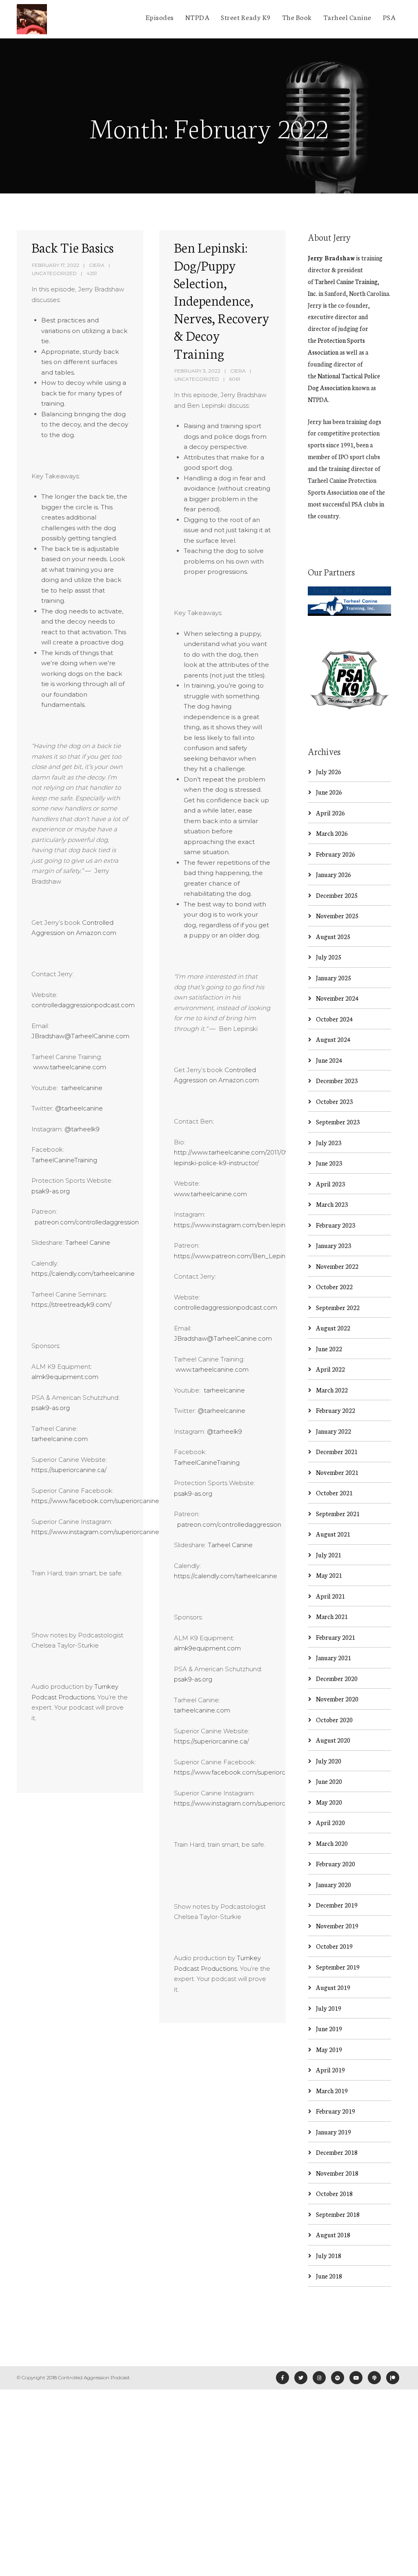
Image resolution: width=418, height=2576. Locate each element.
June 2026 (329, 792)
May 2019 (329, 2049)
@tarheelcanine (79, 1108)
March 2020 (332, 1843)
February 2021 (336, 1637)
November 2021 (337, 1472)
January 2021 (334, 1658)
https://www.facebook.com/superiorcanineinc (100, 1501)
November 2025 (337, 916)
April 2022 (330, 1369)
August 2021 (333, 1534)
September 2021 (338, 1513)
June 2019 (329, 2029)
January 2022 (334, 1431)
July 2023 (329, 1143)
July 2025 (329, 957)
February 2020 (336, 1864)
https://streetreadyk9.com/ (71, 1305)
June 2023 (329, 1163)
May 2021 (329, 1575)
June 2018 (329, 2276)
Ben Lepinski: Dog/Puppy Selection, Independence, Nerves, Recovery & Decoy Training (221, 300)
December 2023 (337, 1080)
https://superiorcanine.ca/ (69, 1470)
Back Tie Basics (72, 247)
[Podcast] (374, 2378)
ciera (97, 265)
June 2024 (329, 1060)
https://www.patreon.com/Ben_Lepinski (233, 1256)
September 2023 (338, 1122)
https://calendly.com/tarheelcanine (83, 1274)
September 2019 (338, 1967)
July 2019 (329, 2008)
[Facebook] (282, 2378)
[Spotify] (338, 2378)
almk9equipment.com (65, 1377)
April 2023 (330, 1184)
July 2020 (329, 1761)
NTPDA (198, 17)
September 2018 (338, 2214)
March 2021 (332, 1616)
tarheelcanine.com (60, 1439)
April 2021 (330, 1596)
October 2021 (334, 1493)
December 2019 (337, 1905)
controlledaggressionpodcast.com (83, 1005)
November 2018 (337, 2173)
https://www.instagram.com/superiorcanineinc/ (101, 1532)
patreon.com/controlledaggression (85, 1222)
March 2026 (332, 833)
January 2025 (334, 978)
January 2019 (334, 2132)
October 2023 (334, 1101)
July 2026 (329, 772)
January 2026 (334, 874)
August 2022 (333, 1328)
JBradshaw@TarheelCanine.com (80, 1036)
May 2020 (329, 1802)
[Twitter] (301, 2378)
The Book (297, 17)
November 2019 (337, 1926)
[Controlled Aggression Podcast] (32, 19)
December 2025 (337, 895)
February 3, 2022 (197, 371)
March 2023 (332, 1204)
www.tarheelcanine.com (69, 1067)
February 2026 (336, 854)
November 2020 (337, 1699)
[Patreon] (393, 2378)
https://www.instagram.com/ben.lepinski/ (235, 1225)
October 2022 (334, 1287)
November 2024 (337, 998)
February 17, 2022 (56, 265)
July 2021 (329, 1555)
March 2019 (332, 2091)
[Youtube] (356, 2378)
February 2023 (336, 1225)
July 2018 (329, 2255)
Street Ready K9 (246, 17)
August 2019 (333, 1987)
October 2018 (334, 2193)
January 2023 (334, 1245)
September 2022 (338, 1307)
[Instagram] (319, 2378)
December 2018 (337, 2152)
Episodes (160, 17)
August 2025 (333, 936)
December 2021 (337, 1451)
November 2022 (337, 1266)
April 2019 (330, 2070)
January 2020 (334, 1884)
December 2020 (337, 1678)
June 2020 (329, 1781)
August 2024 (333, 1039)
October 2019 (334, 1946)
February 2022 (336, 1410)
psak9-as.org (51, 1191)
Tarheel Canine (347, 17)
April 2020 (330, 1822)
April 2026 (330, 813)
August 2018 (333, 2235)
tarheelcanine (81, 1088)
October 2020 (334, 1720)
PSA (389, 17)
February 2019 (336, 2111)
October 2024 (334, 1019)
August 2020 (333, 1740)
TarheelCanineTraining (64, 1160)
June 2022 (329, 1349)
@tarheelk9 (82, 1129)
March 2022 (332, 1390)
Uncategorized (54, 273)
